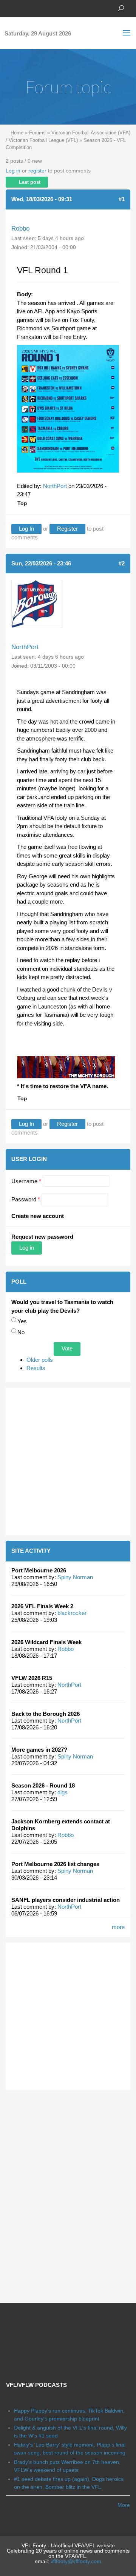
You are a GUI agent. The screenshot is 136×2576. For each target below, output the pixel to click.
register (37, 171)
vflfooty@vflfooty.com (76, 2561)
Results (36, 1368)
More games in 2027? (39, 1750)
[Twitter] (21, 8)
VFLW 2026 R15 (32, 1678)
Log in (13, 171)
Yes (22, 1321)
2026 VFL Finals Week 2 (42, 1606)
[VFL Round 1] (68, 408)
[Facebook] (9, 8)
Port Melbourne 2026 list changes (55, 1864)
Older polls (40, 1360)
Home (17, 133)
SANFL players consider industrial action (66, 1900)
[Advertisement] (68, 1461)
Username (26, 1181)
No (21, 1332)
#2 (122, 563)
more (118, 1927)
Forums (37, 133)
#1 (122, 199)
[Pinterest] (43, 8)
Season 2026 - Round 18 (43, 1785)
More (124, 2505)
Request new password (42, 1237)
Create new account (38, 1216)
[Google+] (32, 8)
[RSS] (55, 8)
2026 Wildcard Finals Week (46, 1642)
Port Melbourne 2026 (39, 1570)
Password (26, 1199)
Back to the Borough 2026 (46, 1714)
